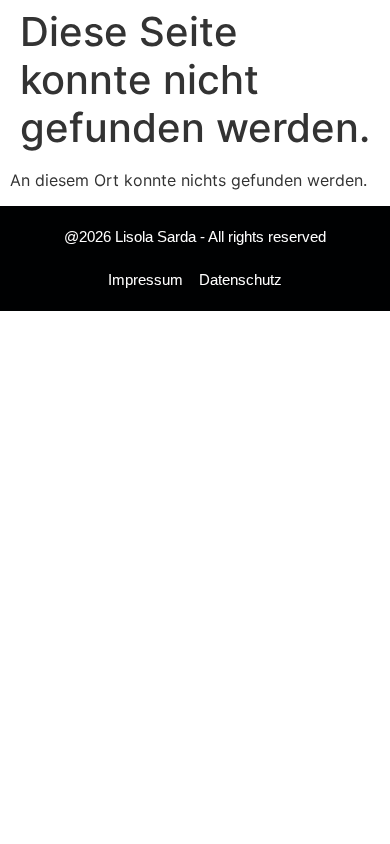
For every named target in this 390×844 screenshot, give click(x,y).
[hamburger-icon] (347, 26)
